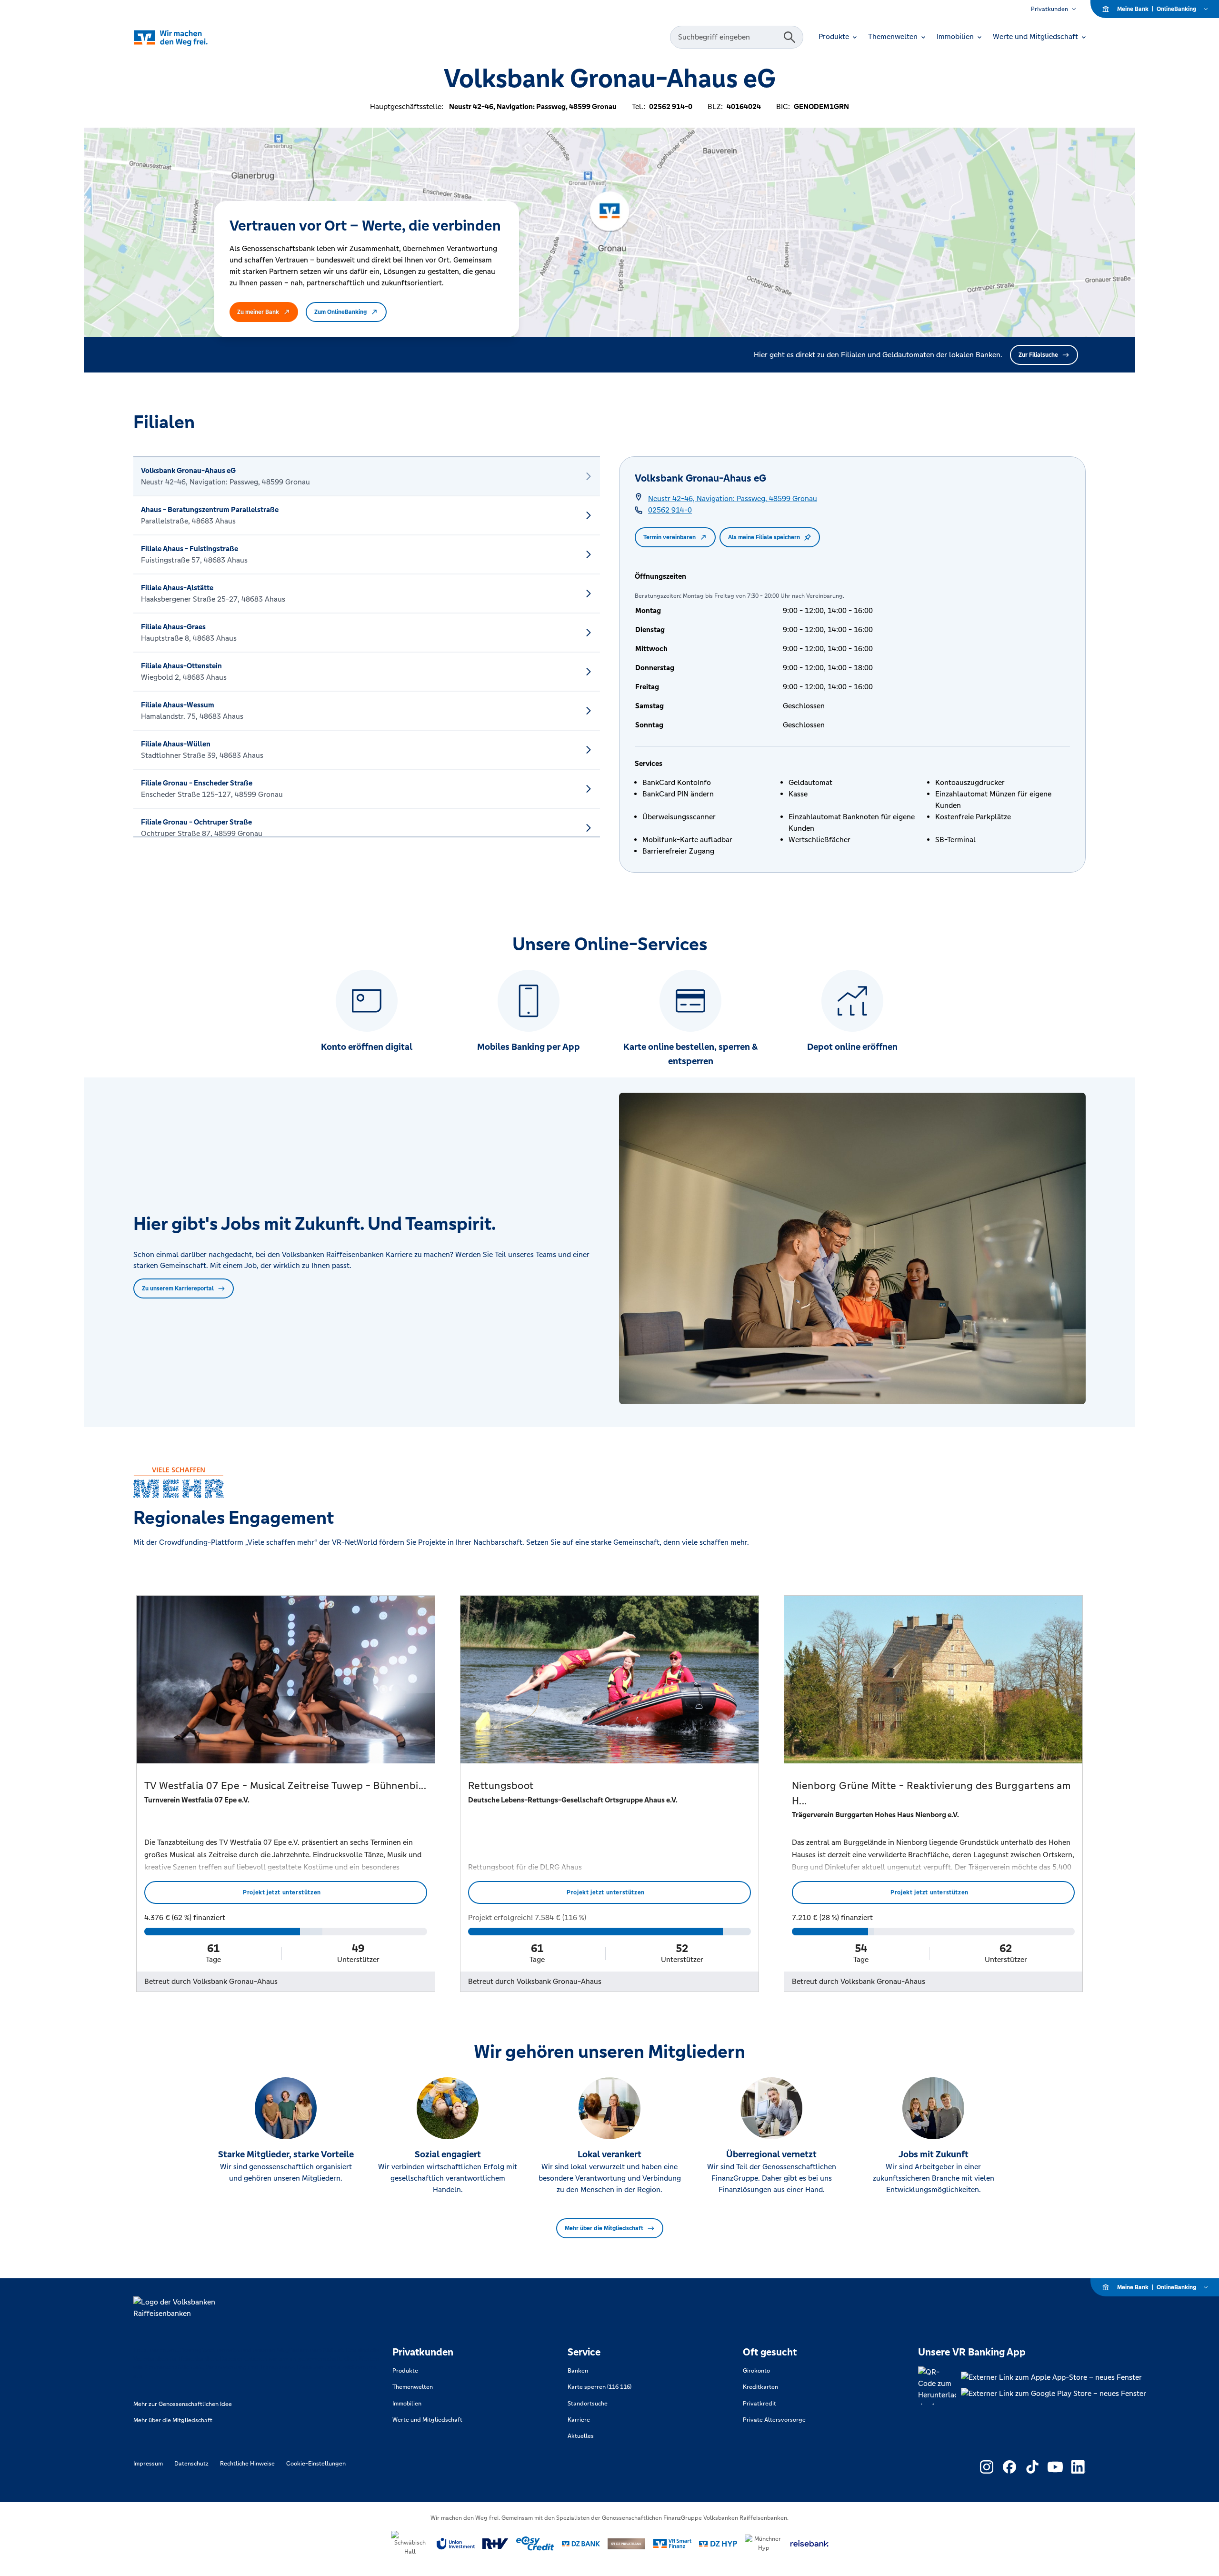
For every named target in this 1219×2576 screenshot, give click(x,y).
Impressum (148, 2464)
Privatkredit (759, 2404)
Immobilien (407, 2404)
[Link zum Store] (1054, 2377)
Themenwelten (413, 2387)
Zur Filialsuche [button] (1038, 355)
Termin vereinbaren (669, 537)
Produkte (405, 2371)
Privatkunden (1049, 9)
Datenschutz (191, 2464)
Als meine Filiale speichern (764, 537)
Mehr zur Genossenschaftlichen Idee (183, 2404)
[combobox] (728, 37)
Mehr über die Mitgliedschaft (604, 2228)
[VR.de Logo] (184, 37)
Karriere (579, 2420)
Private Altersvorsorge (774, 2420)
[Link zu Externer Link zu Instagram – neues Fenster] (987, 2467)
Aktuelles (581, 2436)
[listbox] (367, 647)
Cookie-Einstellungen (316, 2464)
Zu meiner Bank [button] (258, 312)
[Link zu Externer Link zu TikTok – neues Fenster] (1032, 2467)
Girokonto (756, 2371)
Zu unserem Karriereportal (178, 1288)
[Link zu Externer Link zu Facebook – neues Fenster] (1009, 2467)
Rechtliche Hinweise (247, 2464)
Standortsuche (588, 2404)
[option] (367, 476)
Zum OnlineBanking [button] (340, 312)
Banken (578, 2371)
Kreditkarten (760, 2387)
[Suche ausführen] (789, 37)
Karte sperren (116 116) (600, 2387)
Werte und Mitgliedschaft (427, 2420)
